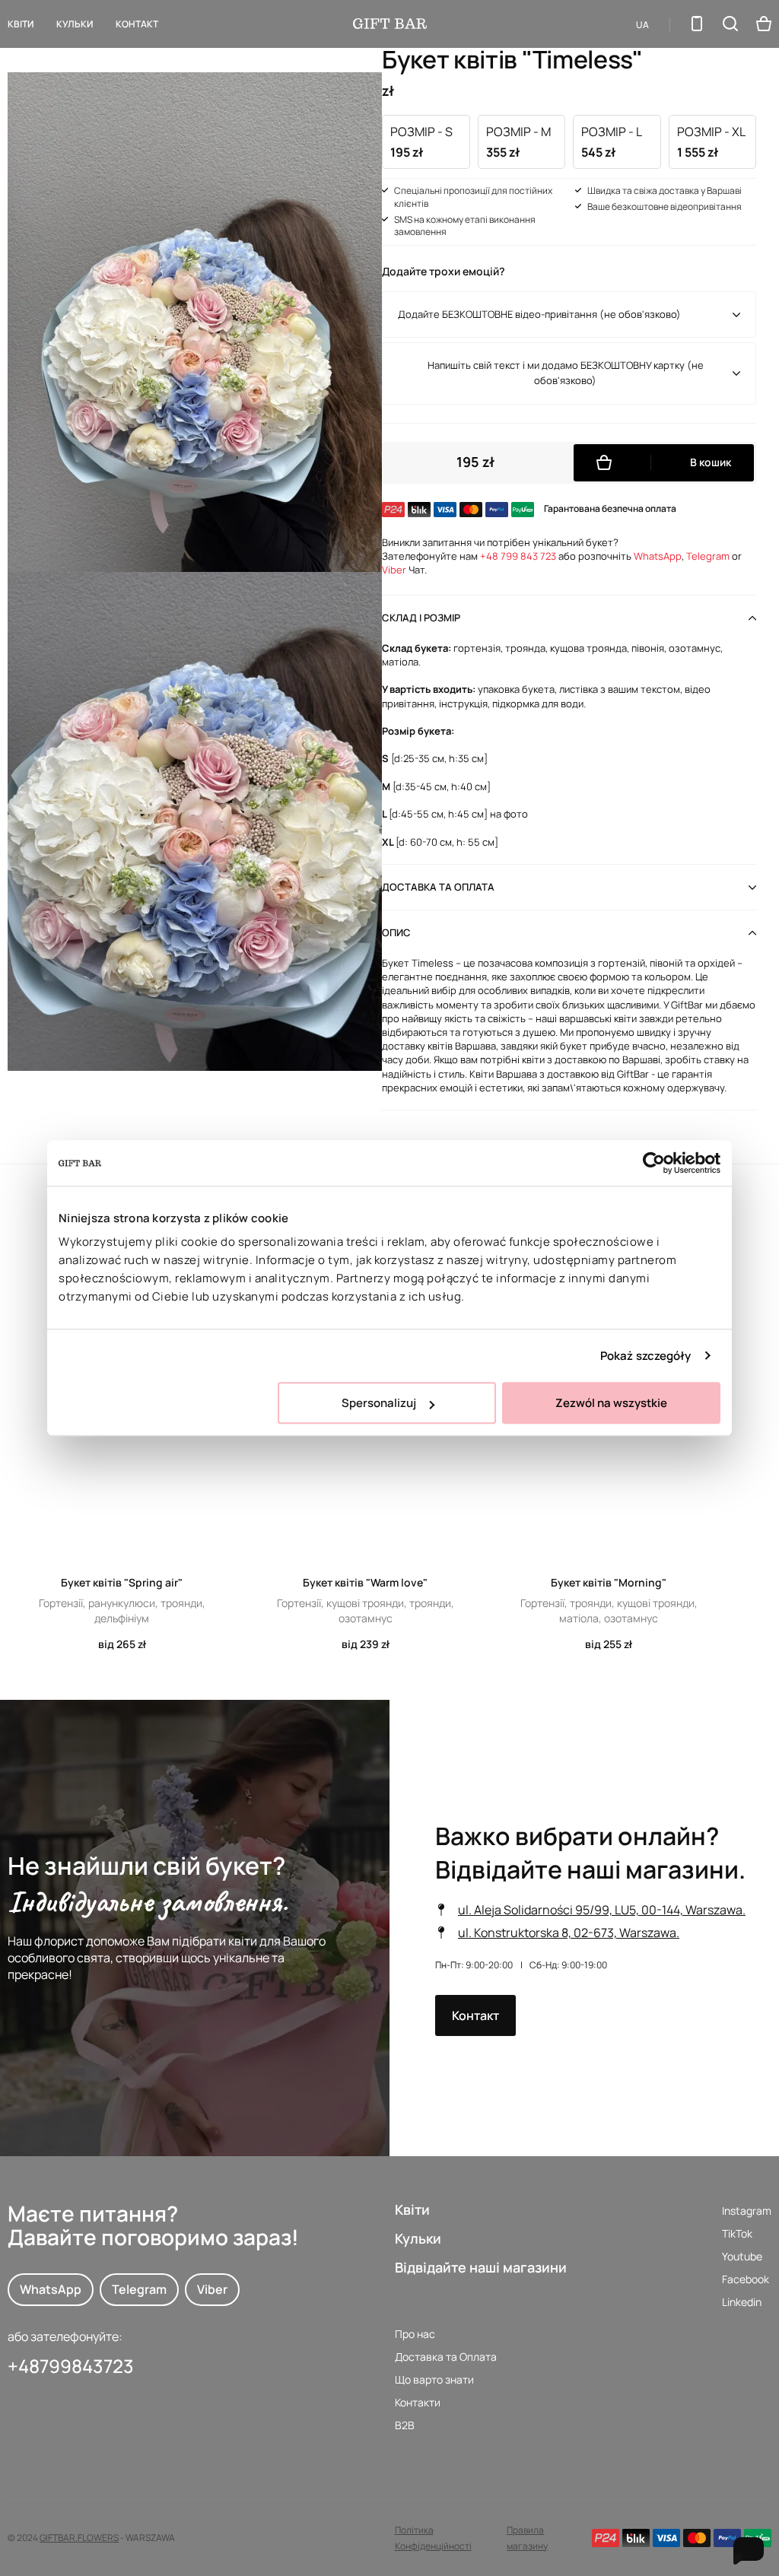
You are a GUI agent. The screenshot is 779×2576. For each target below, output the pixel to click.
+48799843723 (71, 2366)
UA (642, 25)
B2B (405, 2425)
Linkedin (742, 2302)
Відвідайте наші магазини (481, 2267)
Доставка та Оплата (446, 2357)
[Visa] (666, 2538)
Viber (394, 570)
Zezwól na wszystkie (611, 1403)
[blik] (636, 2538)
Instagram (747, 2211)
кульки (75, 24)
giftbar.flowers (79, 2538)
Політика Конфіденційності (433, 2538)
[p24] (606, 2538)
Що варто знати (434, 2379)
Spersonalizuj (379, 1403)
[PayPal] (727, 2538)
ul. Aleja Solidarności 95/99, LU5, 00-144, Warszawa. (602, 1910)
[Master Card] (697, 2538)
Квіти (21, 24)
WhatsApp (658, 556)
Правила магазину (527, 2538)
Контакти (418, 2402)
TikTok (737, 2233)
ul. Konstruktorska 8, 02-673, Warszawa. (569, 1933)
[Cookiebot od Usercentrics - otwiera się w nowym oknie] (654, 1163)
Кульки (418, 2238)
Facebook (746, 2279)
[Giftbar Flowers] (390, 24)
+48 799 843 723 (518, 556)
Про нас (415, 2334)
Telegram (708, 556)
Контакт (137, 24)
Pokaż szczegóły (646, 1356)
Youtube (742, 2256)
